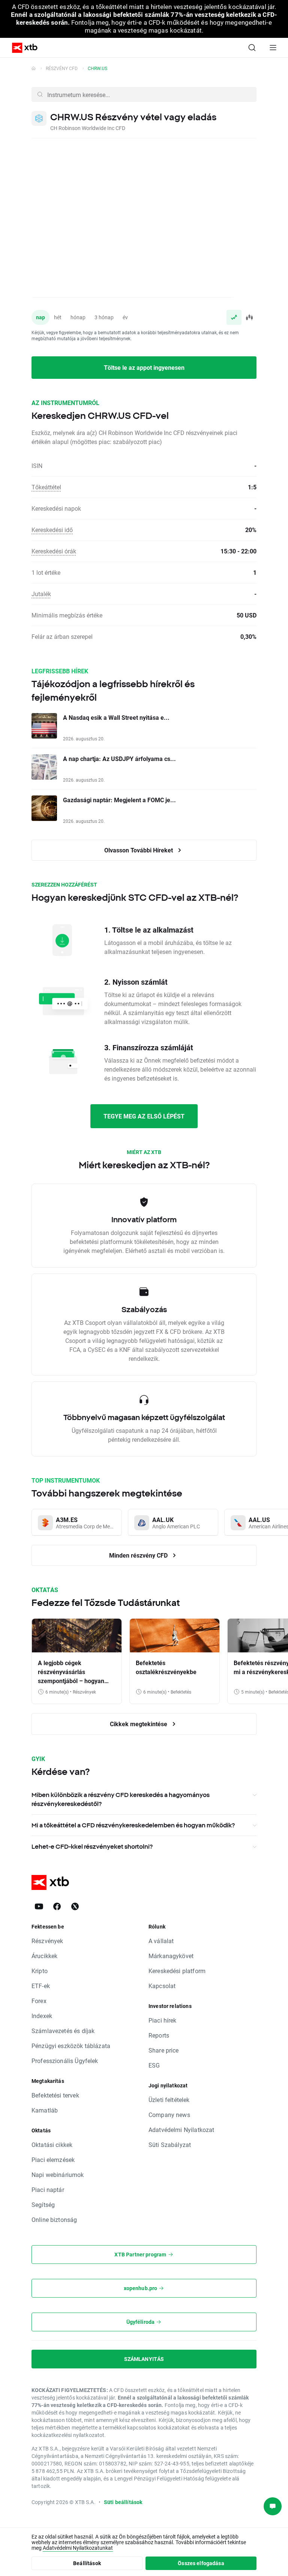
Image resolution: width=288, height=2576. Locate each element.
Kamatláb (45, 2110)
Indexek (42, 2016)
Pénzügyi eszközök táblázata (71, 2046)
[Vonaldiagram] (234, 317)
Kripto (40, 1971)
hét (58, 317)
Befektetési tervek (55, 2095)
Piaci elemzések (53, 2160)
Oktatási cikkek (52, 2145)
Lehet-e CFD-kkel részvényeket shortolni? (92, 1846)
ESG (154, 2065)
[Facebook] (57, 1906)
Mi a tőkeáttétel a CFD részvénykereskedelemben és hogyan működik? (133, 1825)
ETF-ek (41, 1986)
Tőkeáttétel (46, 487)
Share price (164, 2050)
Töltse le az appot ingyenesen (144, 367)
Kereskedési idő (52, 530)
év (125, 317)
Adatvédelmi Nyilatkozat (181, 2130)
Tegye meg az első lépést (144, 1116)
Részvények (47, 1941)
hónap (78, 317)
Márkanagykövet (171, 1956)
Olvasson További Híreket (139, 850)
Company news (169, 2115)
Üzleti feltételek (169, 2100)
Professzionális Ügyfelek (65, 2061)
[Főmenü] (273, 48)
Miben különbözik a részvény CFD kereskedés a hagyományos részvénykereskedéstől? (121, 1799)
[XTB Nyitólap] (22, 48)
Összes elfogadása (201, 2563)
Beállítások (87, 2563)
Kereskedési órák (54, 551)
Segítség (43, 2204)
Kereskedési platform (177, 1971)
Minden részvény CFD (139, 1555)
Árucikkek (44, 1956)
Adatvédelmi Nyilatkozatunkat (78, 2548)
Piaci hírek (163, 2020)
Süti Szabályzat (170, 2145)
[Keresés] (252, 48)
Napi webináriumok (58, 2175)
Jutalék (41, 594)
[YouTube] (39, 1906)
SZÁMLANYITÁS (144, 2359)
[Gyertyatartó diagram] (249, 317)
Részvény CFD (62, 68)
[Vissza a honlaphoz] (34, 68)
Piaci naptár (48, 2190)
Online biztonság (54, 2219)
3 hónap (104, 317)
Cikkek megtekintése (139, 1724)
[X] (75, 1906)
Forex (39, 2001)
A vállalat (161, 1941)
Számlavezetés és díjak (63, 2031)
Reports (159, 2035)
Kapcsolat (162, 1986)
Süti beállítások (123, 2502)
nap (40, 317)
